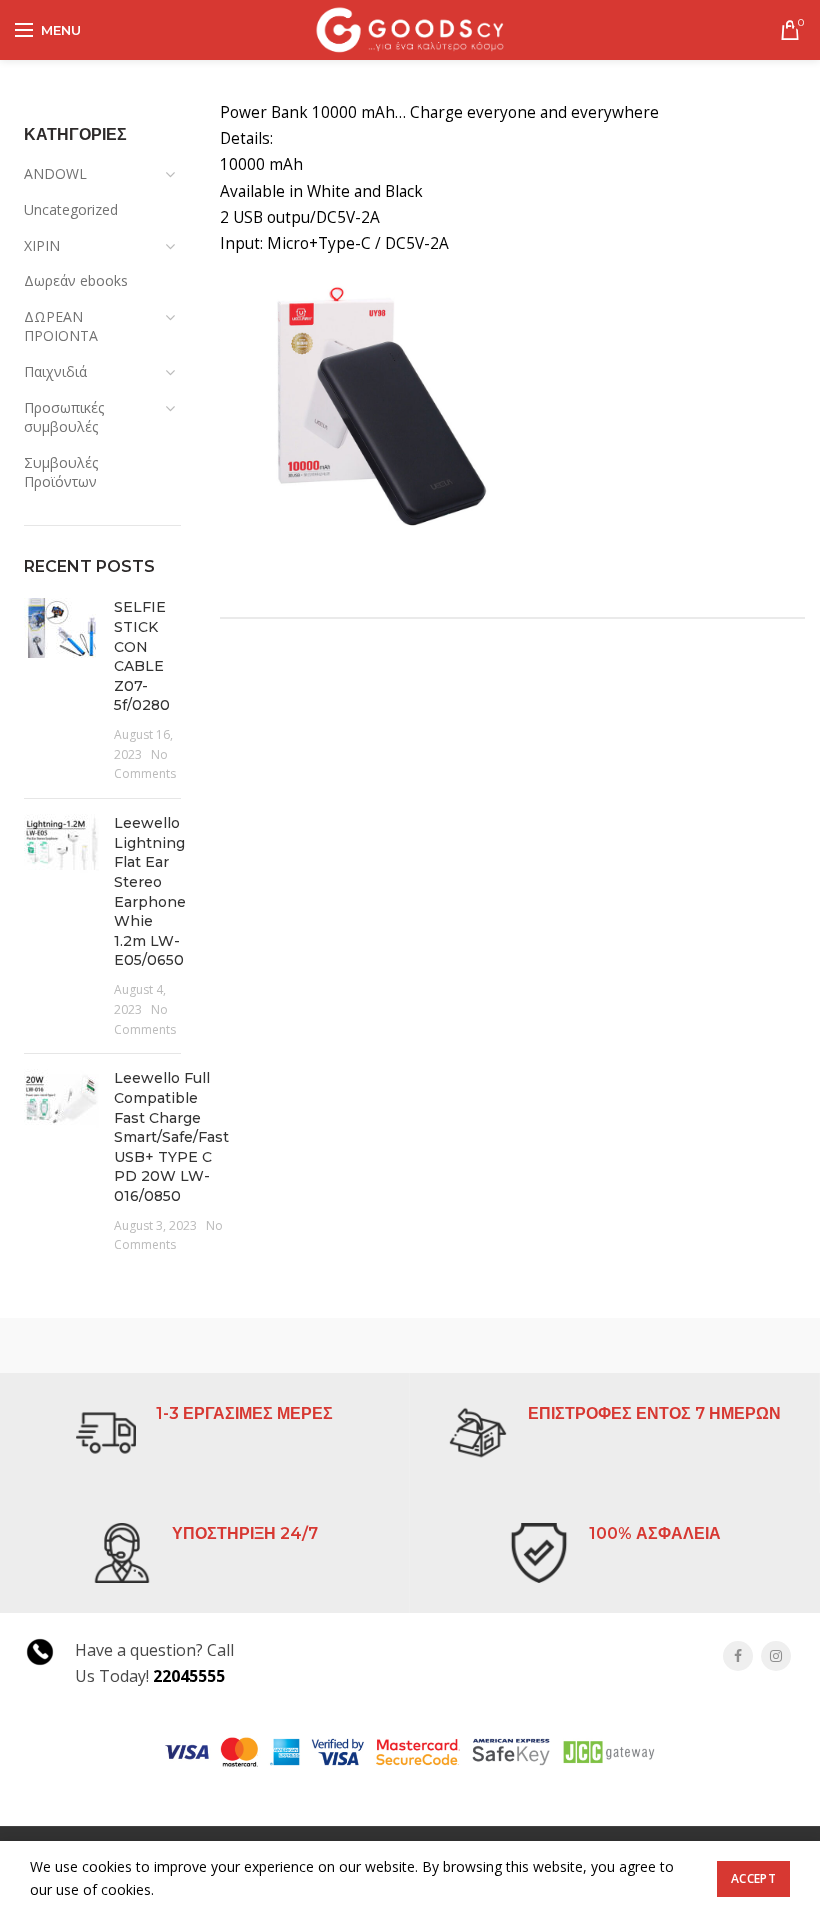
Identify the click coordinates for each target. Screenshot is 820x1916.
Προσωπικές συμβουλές (64, 417)
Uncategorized (71, 209)
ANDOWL (55, 173)
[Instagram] (776, 1656)
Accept (753, 1878)
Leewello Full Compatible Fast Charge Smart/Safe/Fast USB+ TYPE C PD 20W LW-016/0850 (171, 1137)
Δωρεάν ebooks (76, 280)
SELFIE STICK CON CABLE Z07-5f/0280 (142, 656)
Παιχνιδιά (55, 371)
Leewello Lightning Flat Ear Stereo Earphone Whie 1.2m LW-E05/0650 (150, 891)
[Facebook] (738, 1656)
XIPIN (42, 245)
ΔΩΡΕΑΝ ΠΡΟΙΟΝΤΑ (61, 326)
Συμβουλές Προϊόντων (61, 472)
